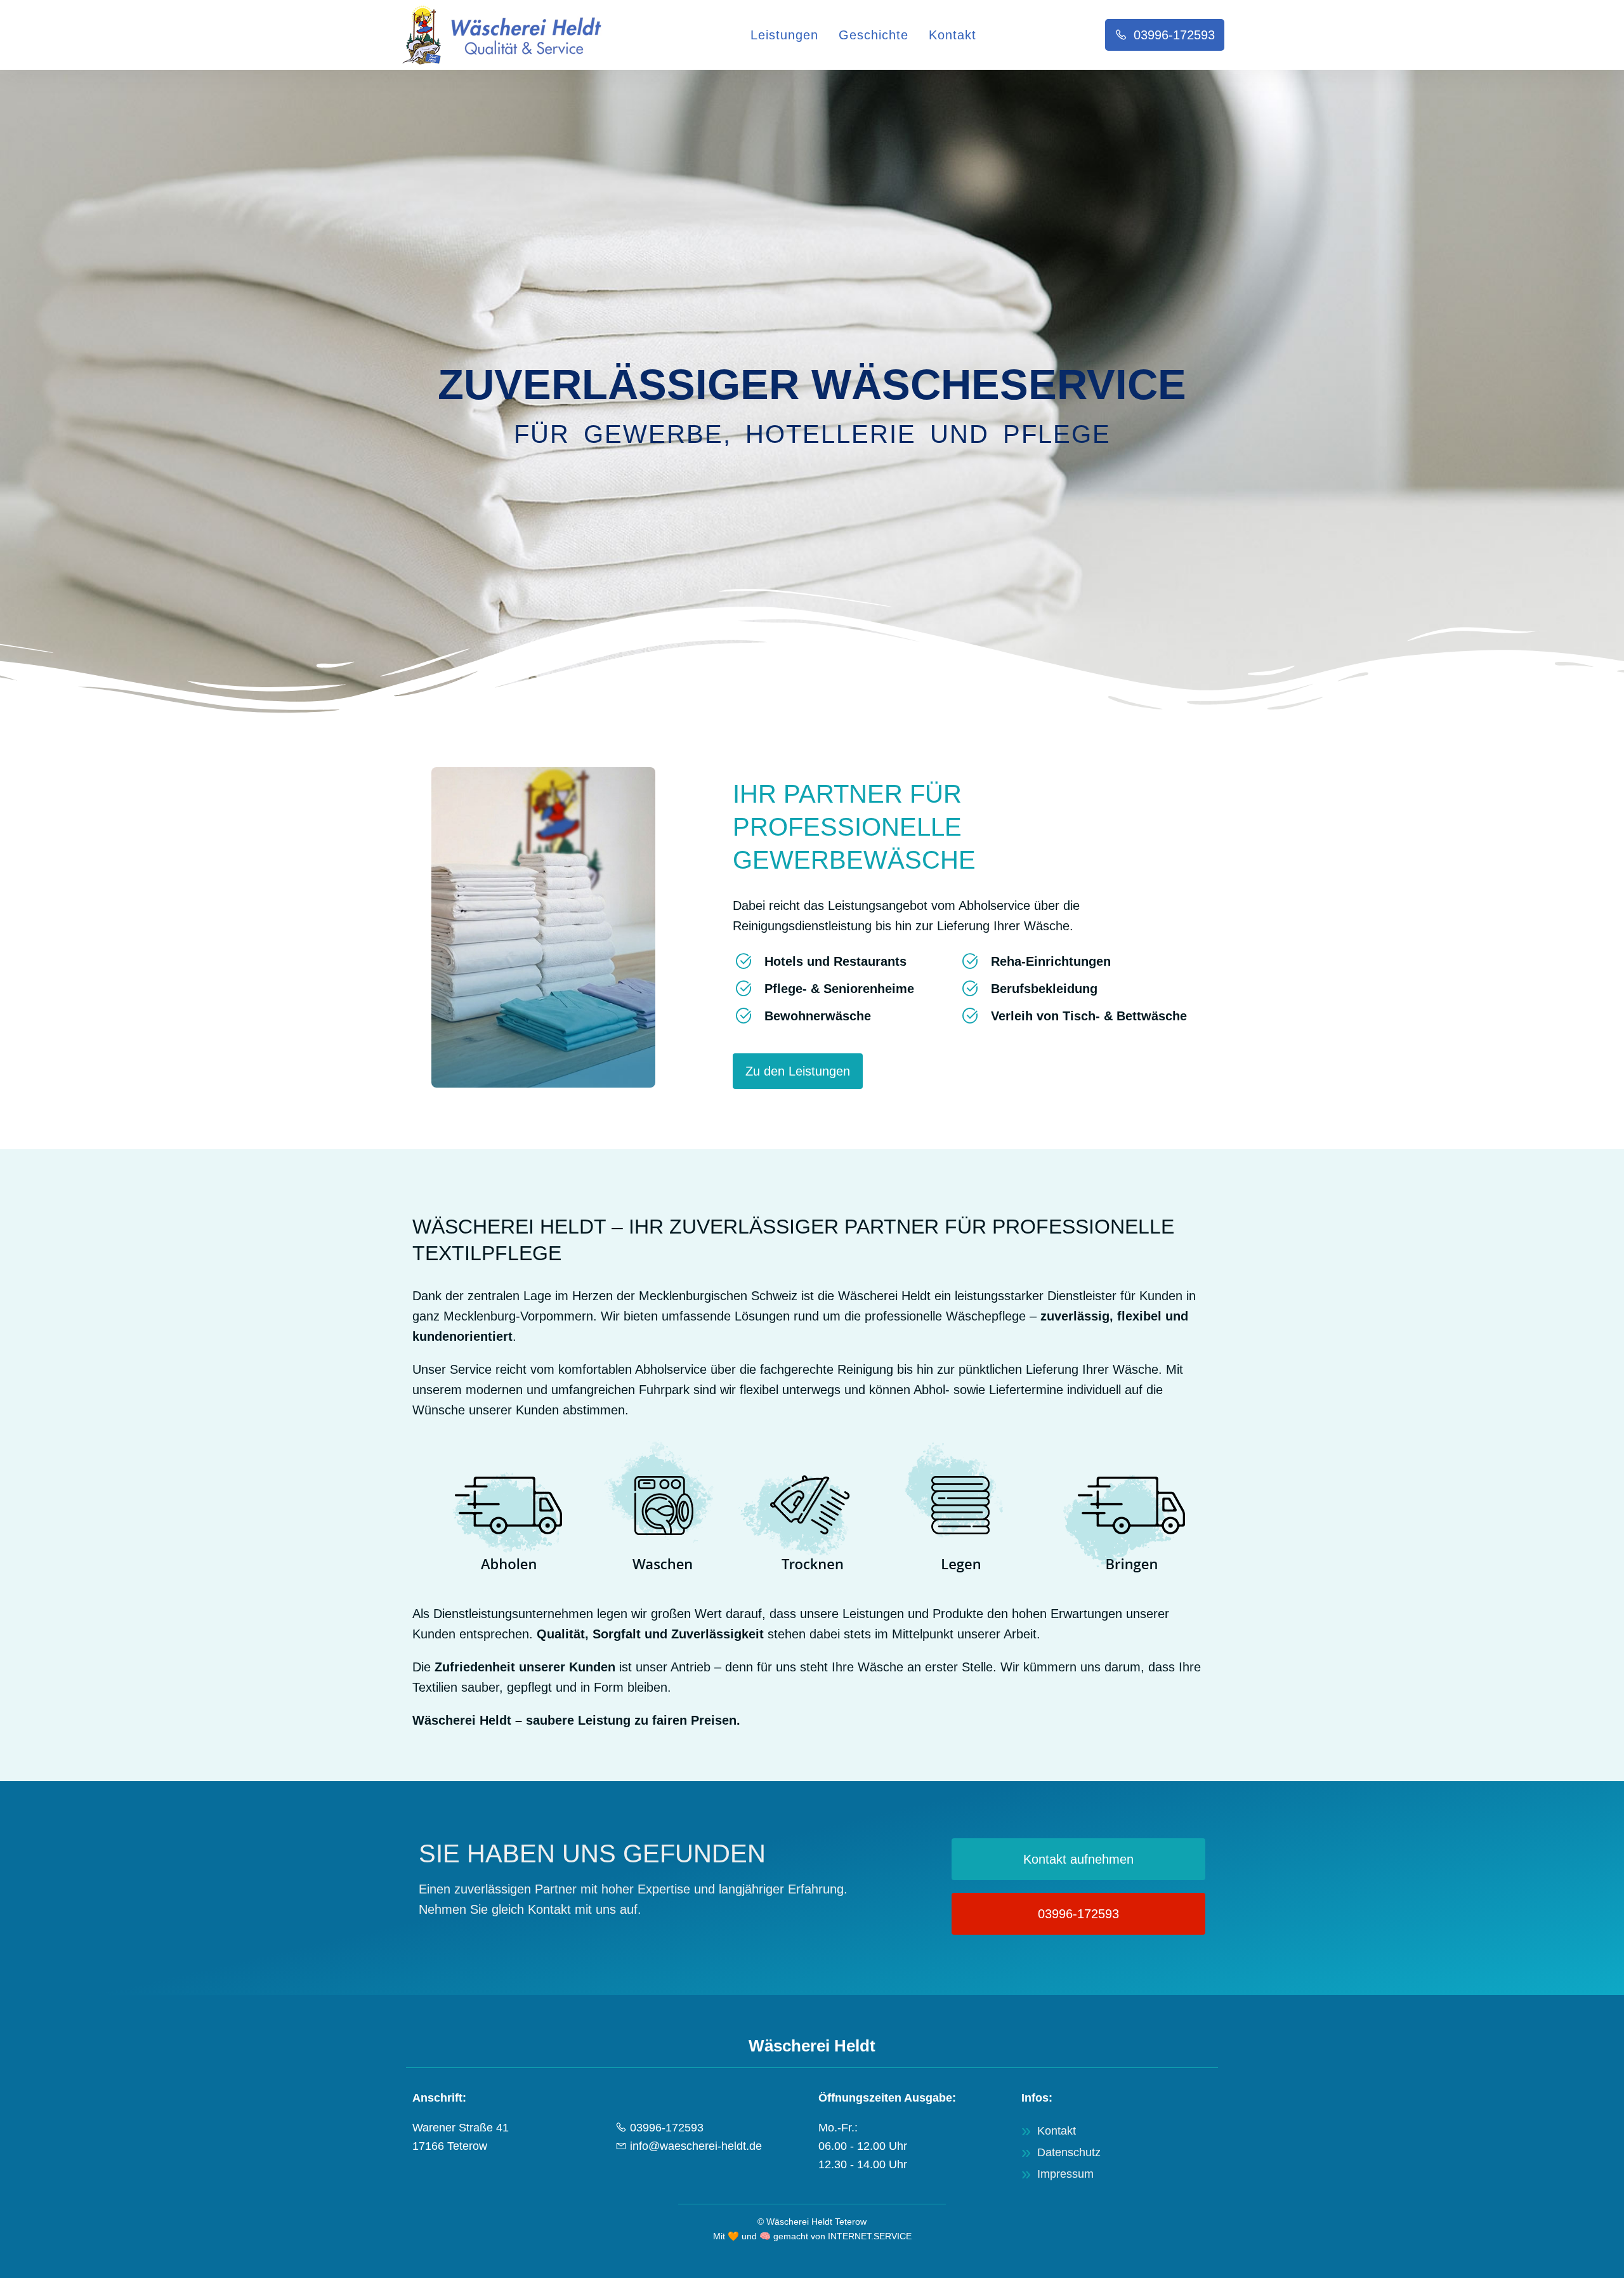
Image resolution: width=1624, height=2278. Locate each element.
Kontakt (953, 35)
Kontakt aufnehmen (1078, 1859)
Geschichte (874, 35)
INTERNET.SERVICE (870, 2236)
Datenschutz (1069, 2152)
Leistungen (784, 35)
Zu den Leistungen (798, 1071)
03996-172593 (1174, 35)
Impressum (1065, 2174)
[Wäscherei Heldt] (511, 35)
